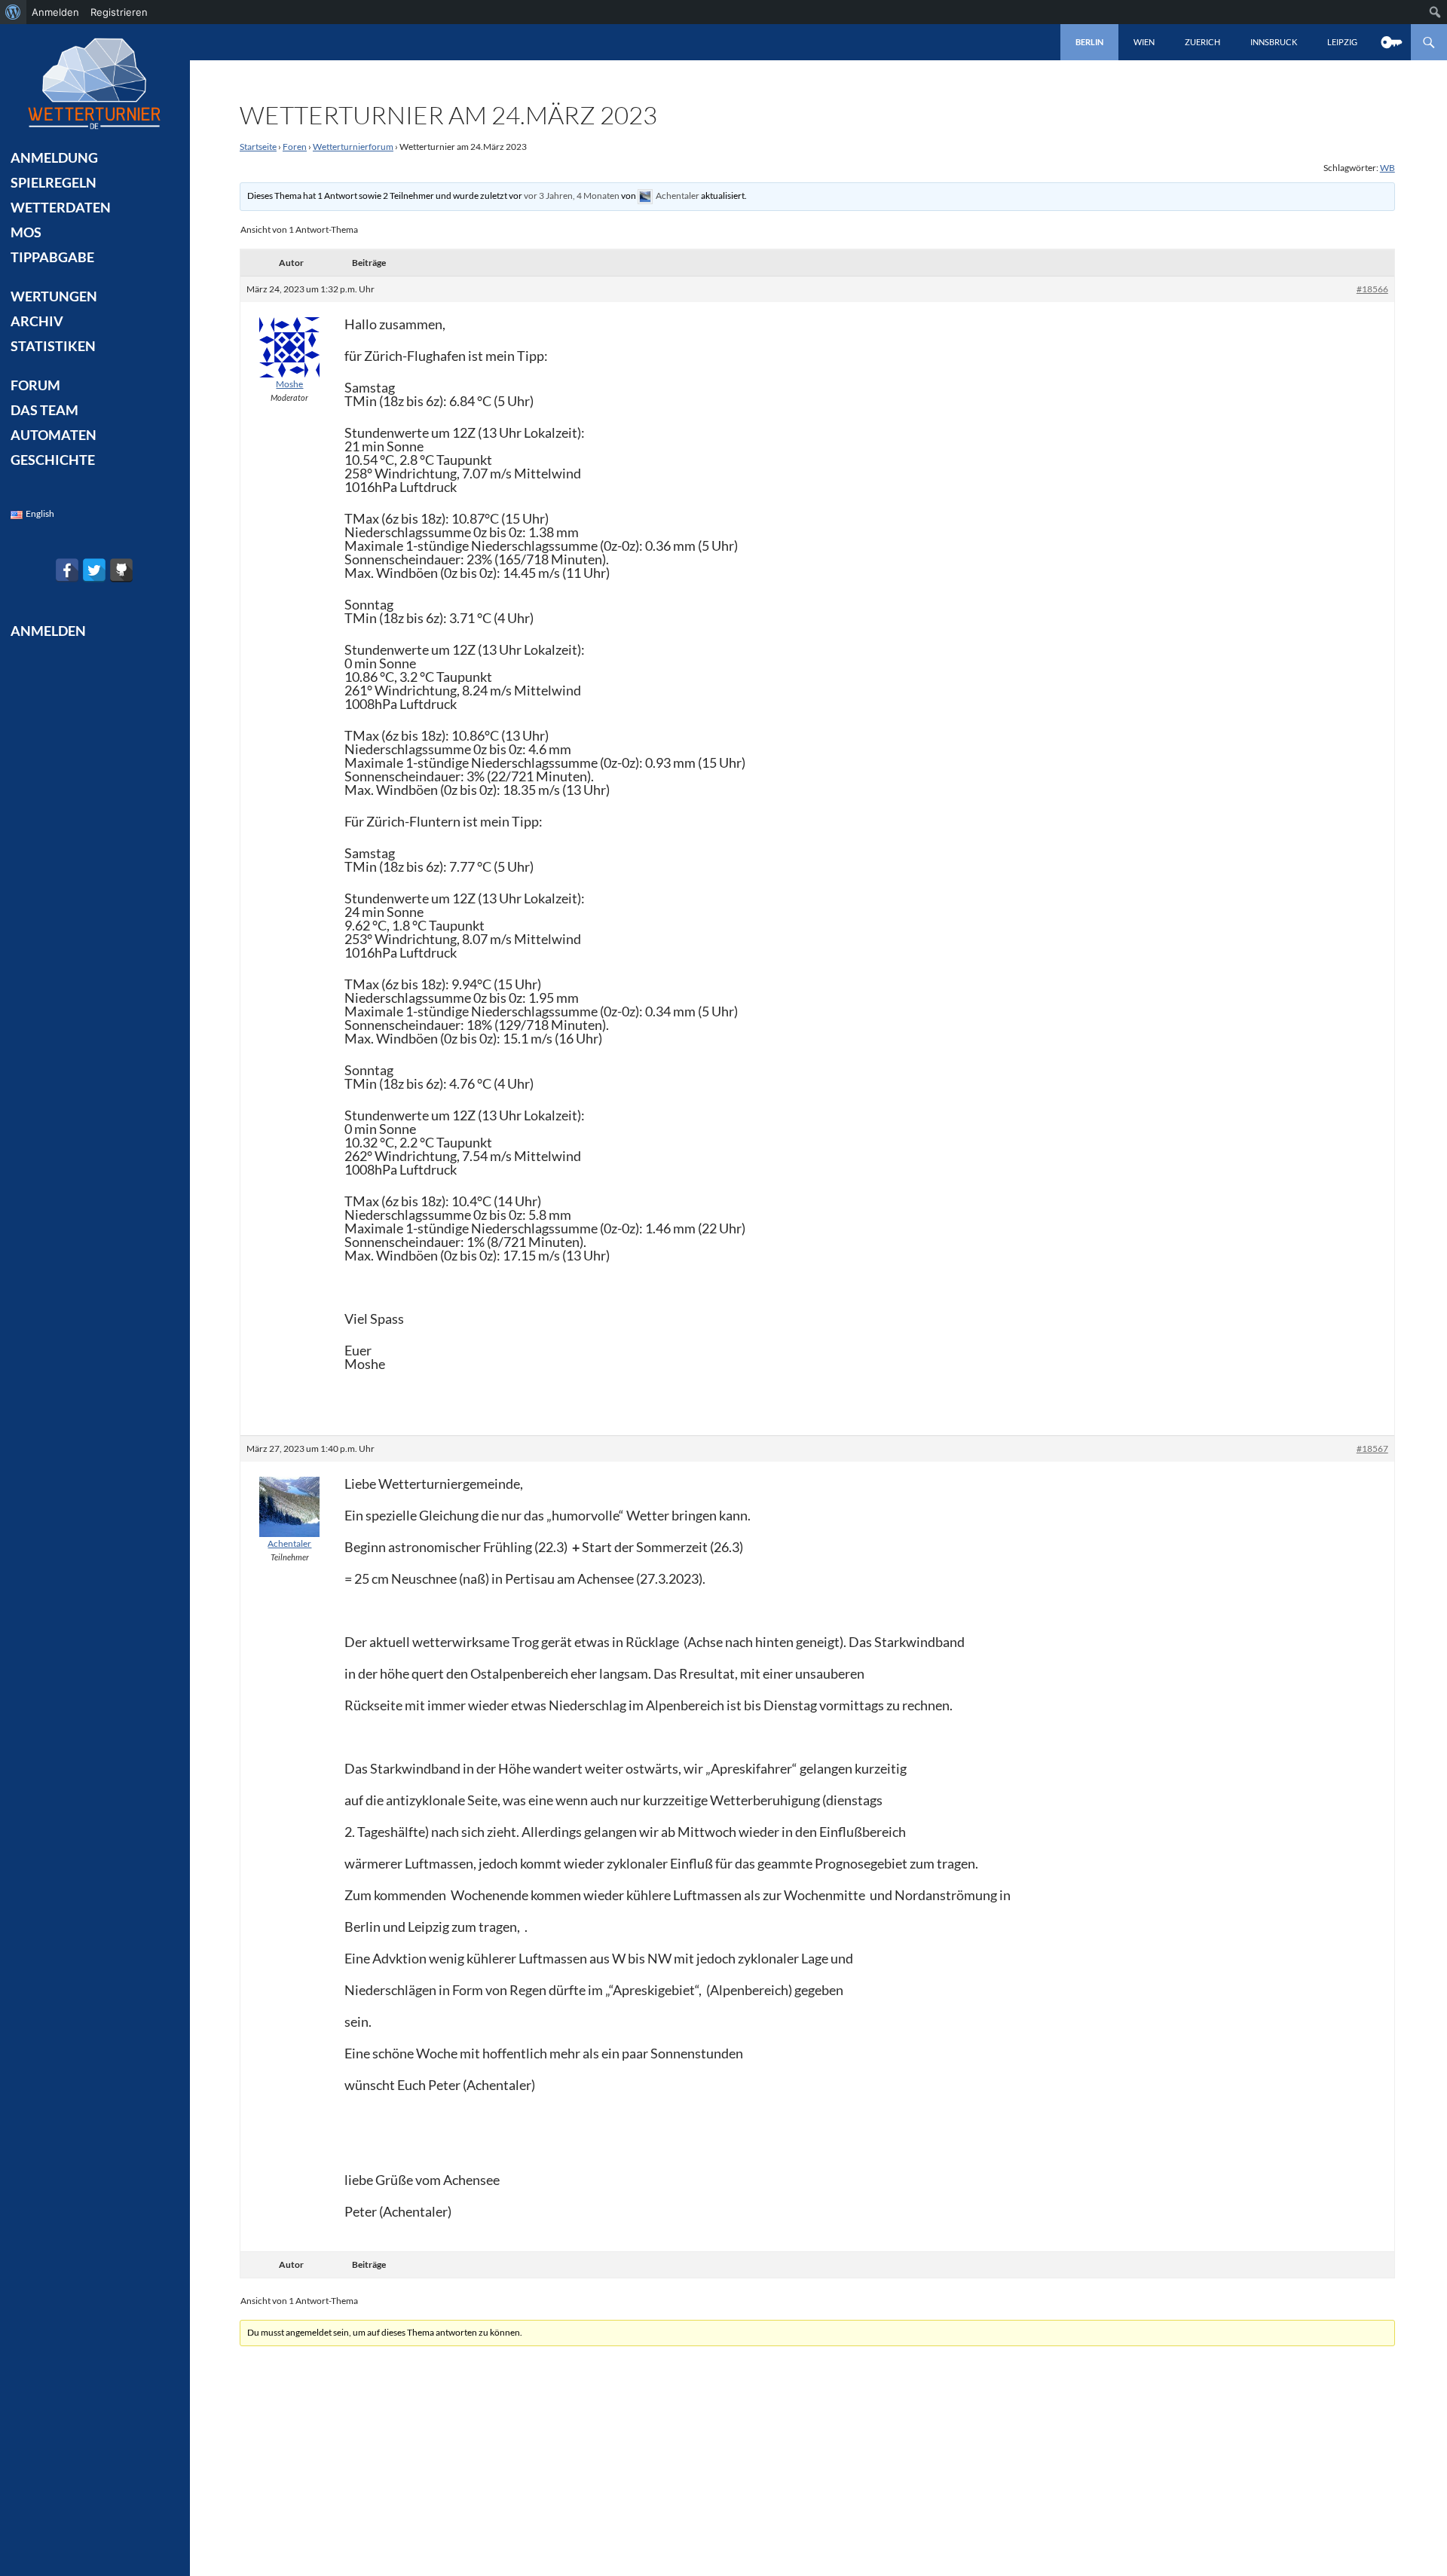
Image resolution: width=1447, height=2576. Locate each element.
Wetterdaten (61, 207)
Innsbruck (1274, 42)
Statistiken (53, 346)
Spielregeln (54, 182)
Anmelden (55, 12)
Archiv (37, 321)
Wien (1144, 42)
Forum (35, 385)
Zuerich (1202, 42)
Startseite (258, 147)
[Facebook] (67, 570)
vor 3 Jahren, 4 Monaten (572, 196)
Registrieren (119, 12)
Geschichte (53, 460)
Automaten (54, 435)
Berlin (1089, 42)
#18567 (1372, 1448)
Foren (295, 147)
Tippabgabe (52, 257)
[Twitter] (94, 570)
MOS (26, 232)
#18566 (1372, 289)
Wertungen (54, 296)
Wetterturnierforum (353, 147)
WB (1387, 168)
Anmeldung (54, 157)
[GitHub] (121, 570)
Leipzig (1342, 42)
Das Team (44, 410)
